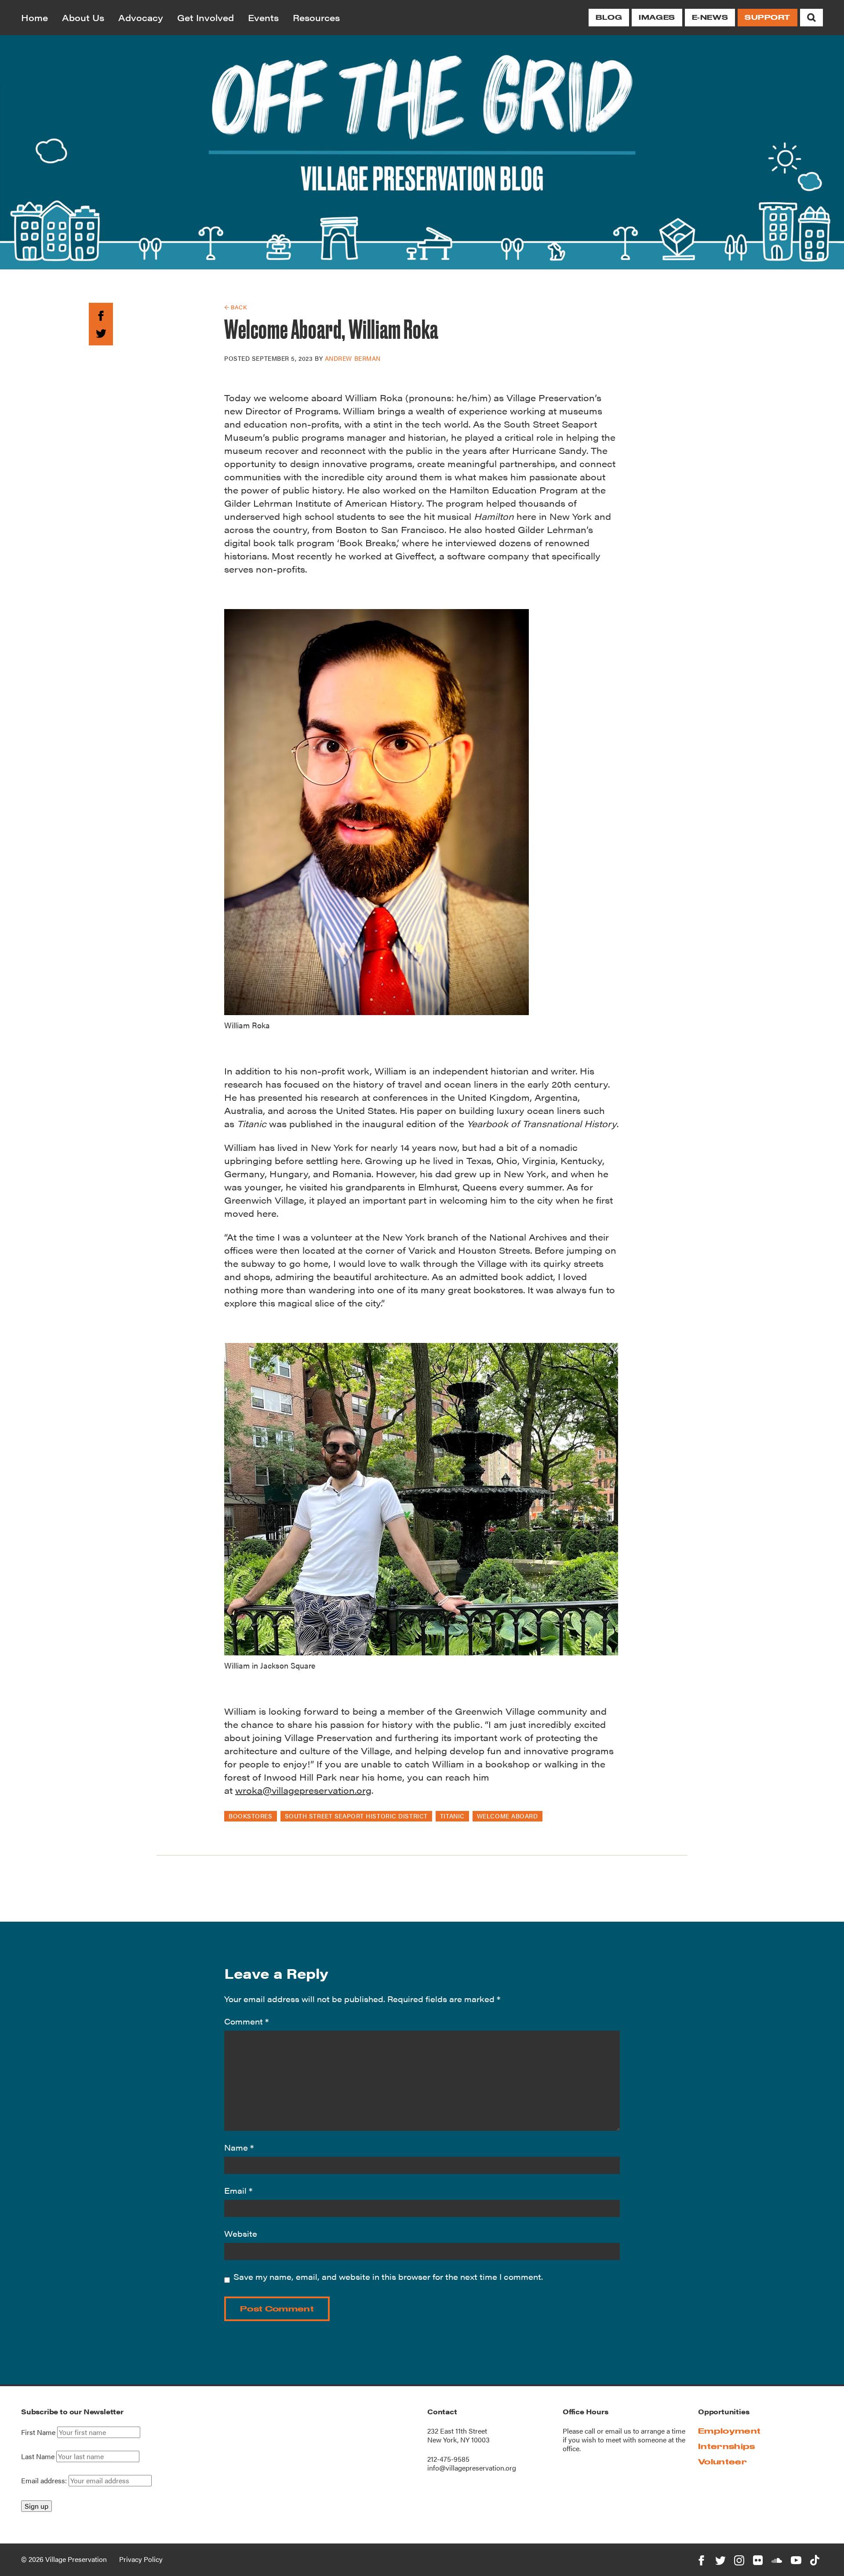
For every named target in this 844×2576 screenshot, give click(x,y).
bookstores (251, 1816)
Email (238, 2190)
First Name (38, 2432)
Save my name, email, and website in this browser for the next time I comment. (388, 2277)
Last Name (38, 2456)
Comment (246, 2021)
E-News (710, 17)
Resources (316, 17)
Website (241, 2233)
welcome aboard (507, 1816)
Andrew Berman (353, 358)
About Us (83, 17)
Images (657, 17)
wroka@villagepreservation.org (303, 1790)
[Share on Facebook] (101, 314)
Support (768, 17)
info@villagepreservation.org (472, 2468)
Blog (609, 17)
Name (239, 2147)
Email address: (45, 2480)
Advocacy (141, 17)
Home (35, 17)
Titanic (452, 1816)
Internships (727, 2446)
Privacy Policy (141, 2559)
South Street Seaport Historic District (356, 1816)
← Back (235, 307)
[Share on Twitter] (101, 332)
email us (618, 2431)
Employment (729, 2431)
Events (263, 17)
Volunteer (722, 2462)
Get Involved (206, 17)
